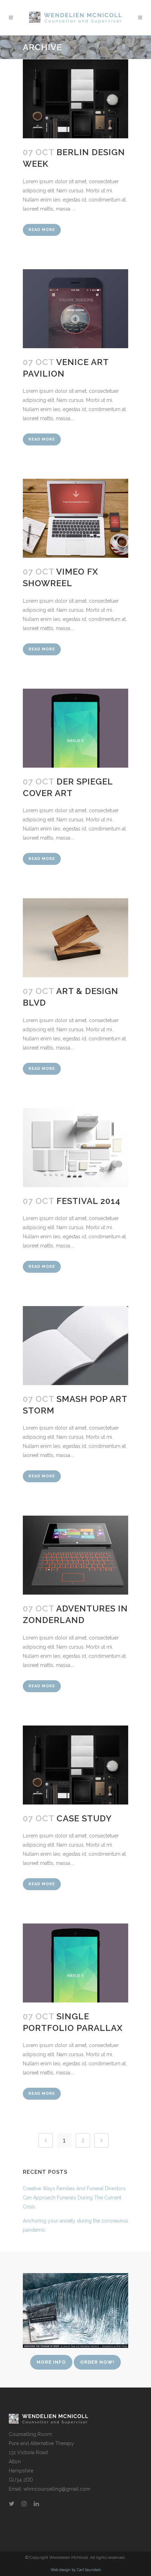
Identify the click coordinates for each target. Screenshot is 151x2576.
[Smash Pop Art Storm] (75, 1346)
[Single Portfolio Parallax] (75, 1963)
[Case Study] (75, 1765)
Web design (61, 2570)
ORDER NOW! (97, 2362)
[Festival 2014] (75, 1148)
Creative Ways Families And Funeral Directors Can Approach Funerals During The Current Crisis (74, 2198)
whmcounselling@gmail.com (57, 2489)
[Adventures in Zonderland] (75, 1555)
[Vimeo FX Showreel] (75, 518)
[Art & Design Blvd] (75, 938)
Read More (42, 230)
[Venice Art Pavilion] (75, 309)
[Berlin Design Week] (75, 99)
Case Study (84, 1818)
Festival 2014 (88, 1201)
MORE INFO (51, 2362)
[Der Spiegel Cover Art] (75, 728)
